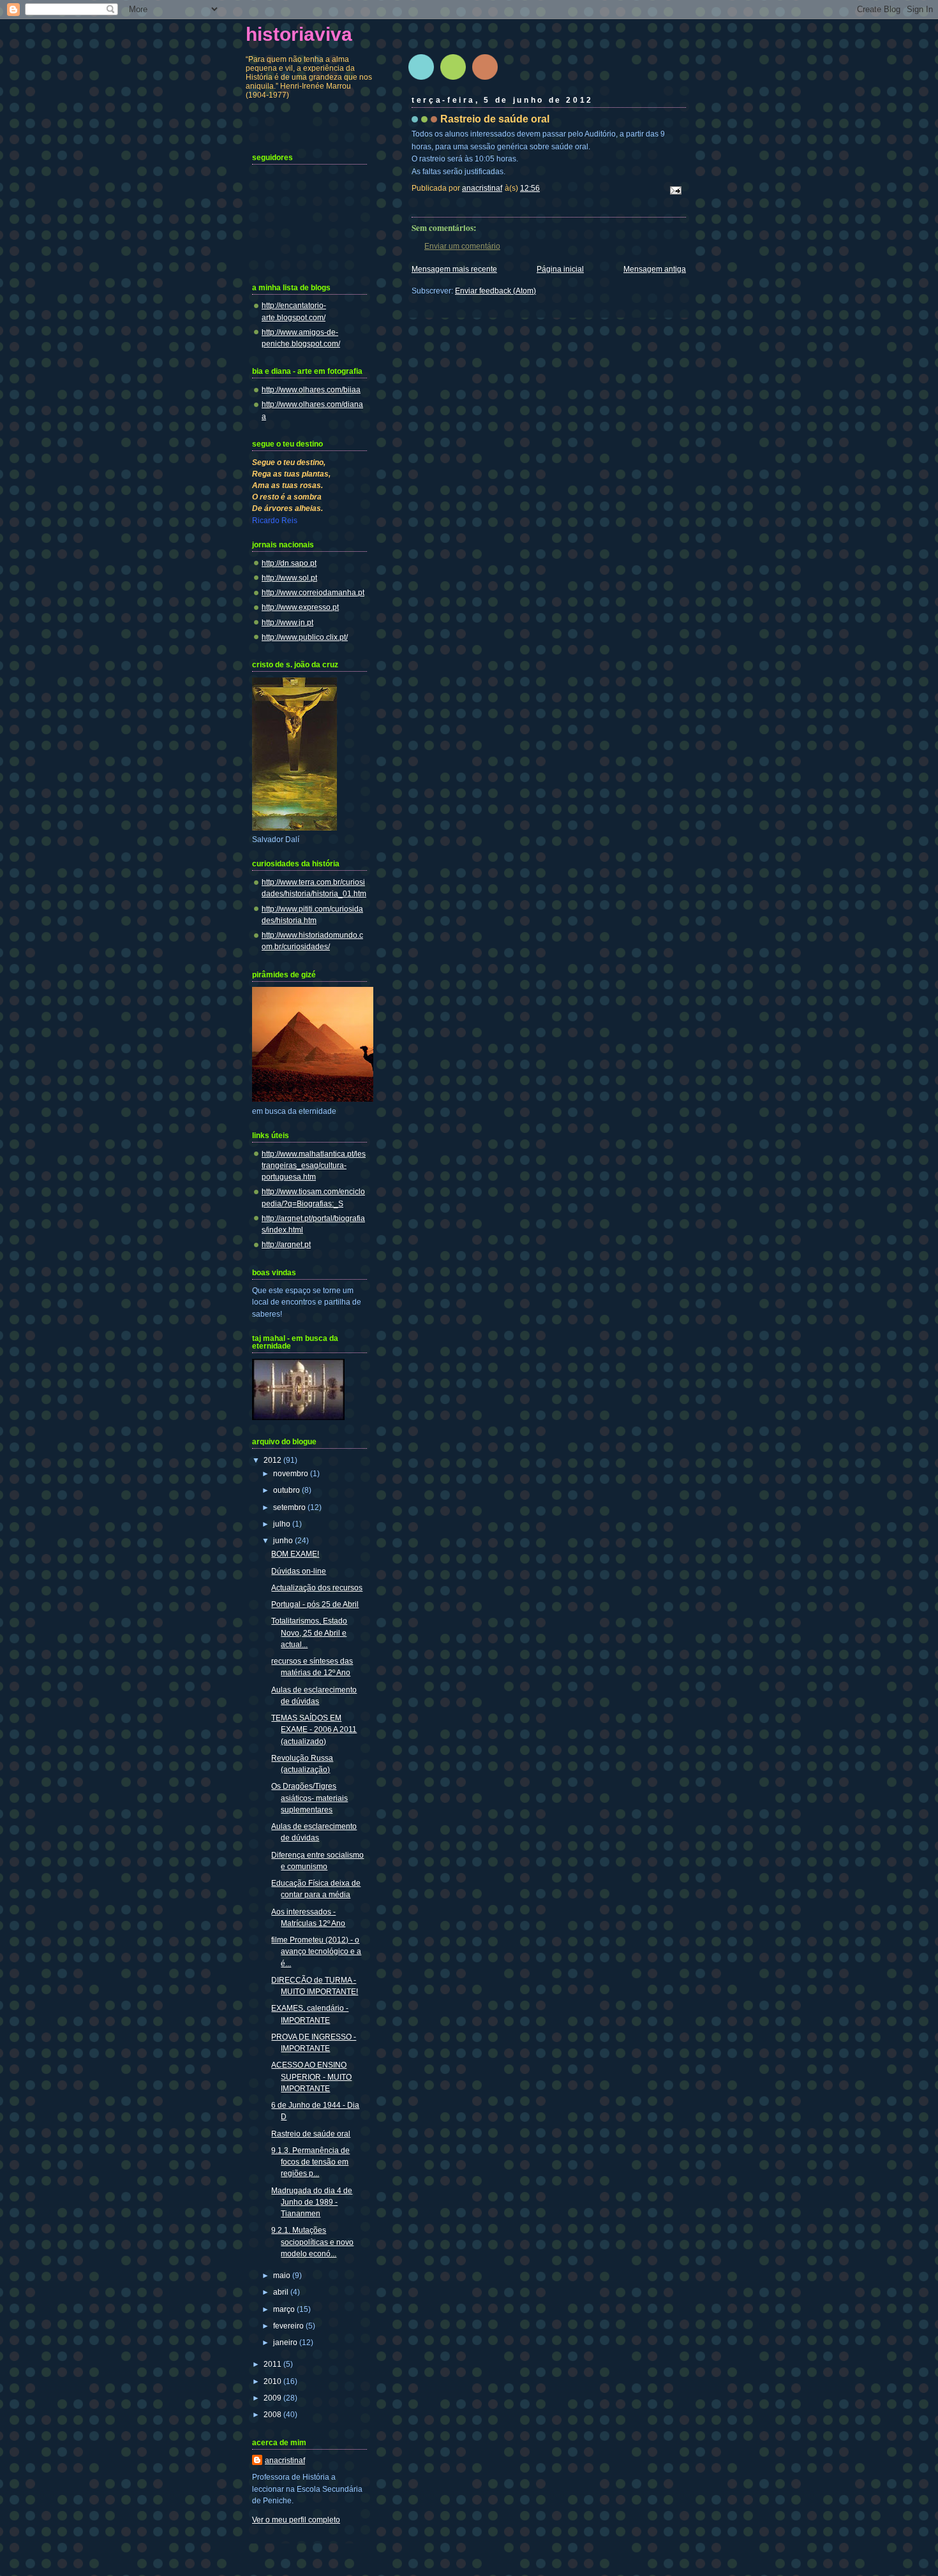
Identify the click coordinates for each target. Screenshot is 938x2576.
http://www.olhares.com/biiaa (311, 390)
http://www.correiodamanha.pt (313, 593)
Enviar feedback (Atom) (495, 291)
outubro (287, 1490)
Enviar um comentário (462, 246)
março (285, 2309)
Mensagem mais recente (454, 269)
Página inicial (560, 269)
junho (284, 1541)
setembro (290, 1507)
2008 (273, 2415)
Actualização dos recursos (317, 1588)
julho (283, 1524)
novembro (292, 1474)
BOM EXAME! (295, 1554)
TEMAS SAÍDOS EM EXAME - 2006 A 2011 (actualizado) (314, 1729)
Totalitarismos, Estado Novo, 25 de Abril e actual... (309, 1632)
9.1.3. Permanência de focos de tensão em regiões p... (310, 2162)
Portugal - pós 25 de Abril (315, 1604)
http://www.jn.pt (287, 623)
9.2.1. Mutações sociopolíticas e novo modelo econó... (312, 2242)
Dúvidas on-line (299, 1571)
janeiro (286, 2343)
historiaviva (299, 34)
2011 (273, 2364)
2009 (273, 2398)
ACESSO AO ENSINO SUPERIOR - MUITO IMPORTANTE (311, 2076)
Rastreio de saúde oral (311, 2134)
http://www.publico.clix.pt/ (305, 637)
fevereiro (289, 2326)
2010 (273, 2381)
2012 (273, 1460)
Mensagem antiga (655, 269)
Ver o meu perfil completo (296, 2520)
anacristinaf (285, 2461)
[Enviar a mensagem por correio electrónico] (675, 190)
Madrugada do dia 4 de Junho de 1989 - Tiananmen (312, 2202)
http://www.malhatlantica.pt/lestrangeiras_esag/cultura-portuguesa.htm (314, 1166)
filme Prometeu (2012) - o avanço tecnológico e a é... (316, 1951)
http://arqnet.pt (286, 1245)
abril (282, 2292)
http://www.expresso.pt (300, 607)
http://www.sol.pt (289, 578)
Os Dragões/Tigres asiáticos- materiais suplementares (309, 1798)
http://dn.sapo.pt (289, 563)
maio (283, 2276)
